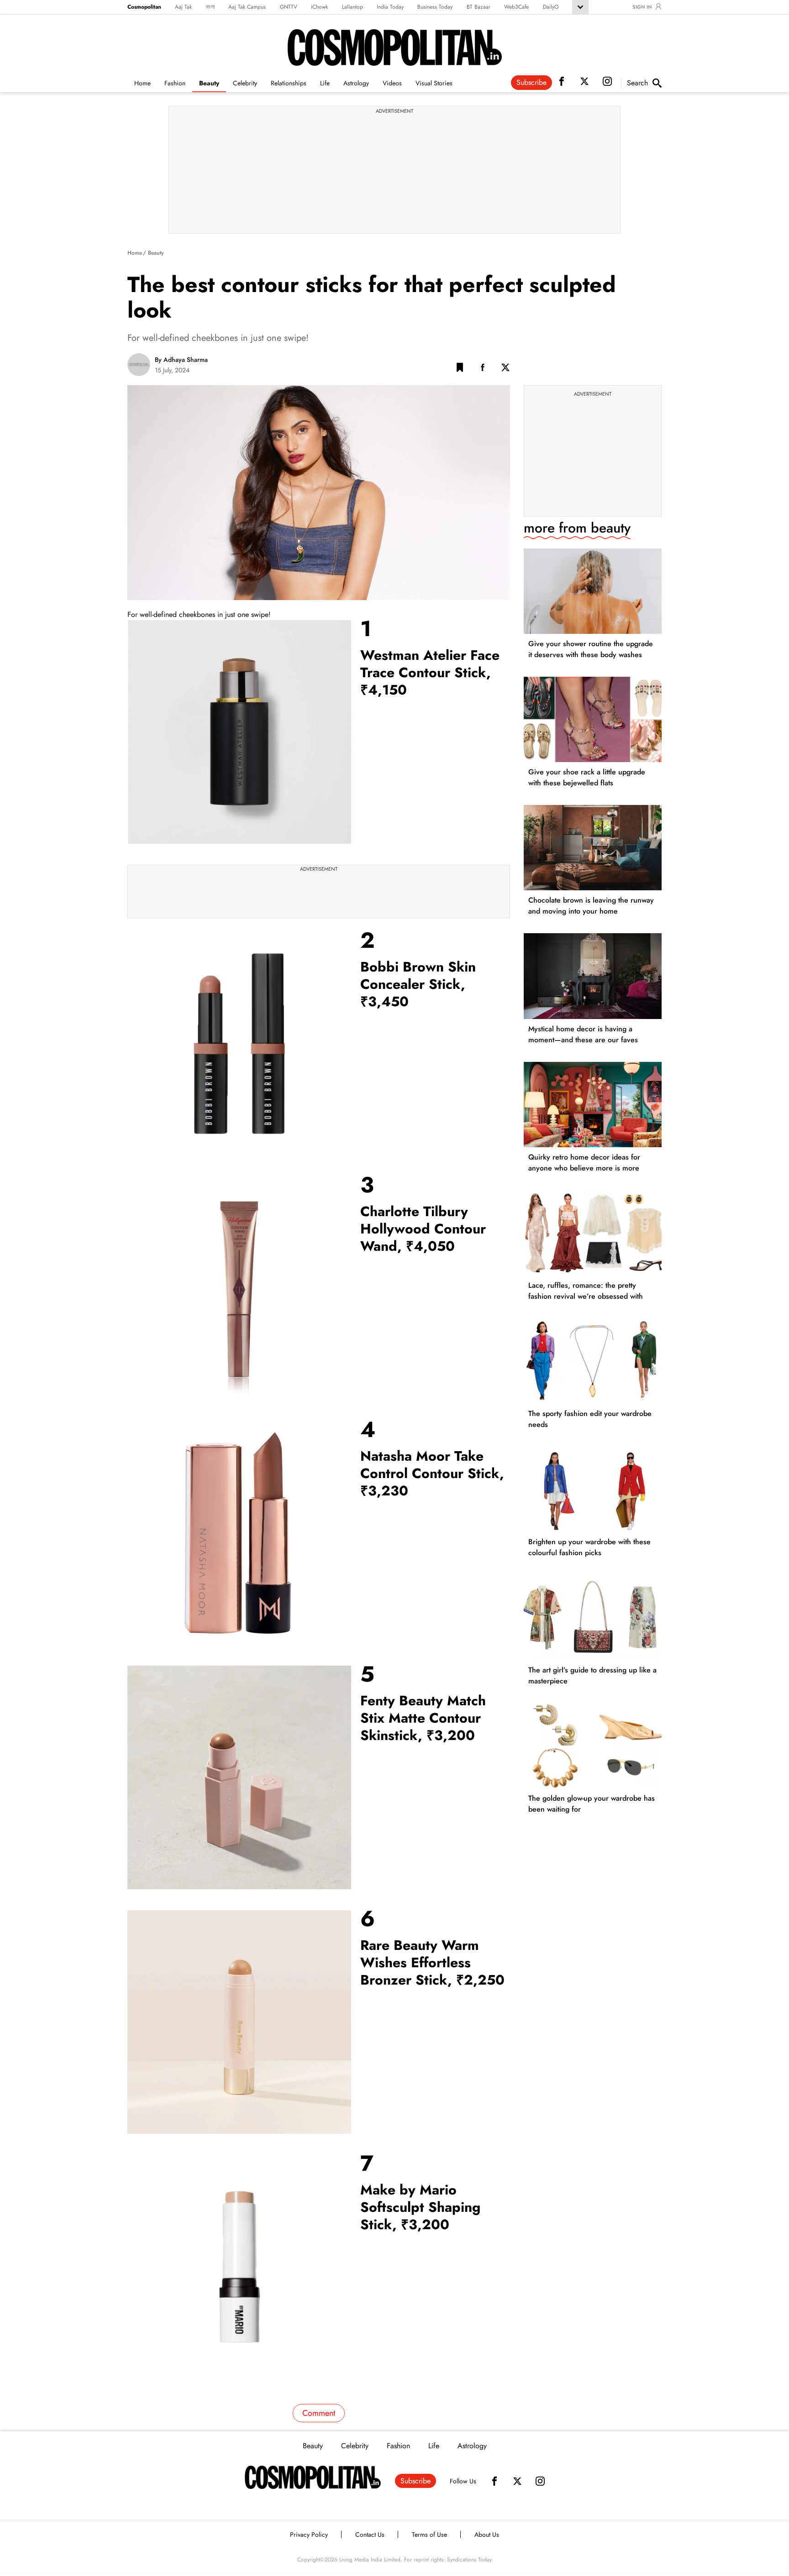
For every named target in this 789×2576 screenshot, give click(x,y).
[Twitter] (517, 2481)
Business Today (435, 7)
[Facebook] (494, 2481)
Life (325, 83)
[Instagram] (540, 2481)
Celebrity (245, 83)
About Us (487, 2534)
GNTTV (289, 7)
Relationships (289, 83)
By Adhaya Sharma (181, 360)
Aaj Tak (183, 7)
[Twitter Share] (505, 369)
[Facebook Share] (483, 369)
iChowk (319, 7)
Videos (392, 83)
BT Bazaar (479, 7)
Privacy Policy (309, 2534)
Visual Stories (434, 83)
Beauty (209, 83)
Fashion (175, 83)
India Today (390, 7)
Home (142, 83)
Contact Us (370, 2534)
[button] (460, 369)
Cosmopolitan (144, 7)
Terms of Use (429, 2534)
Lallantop (352, 7)
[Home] (313, 2477)
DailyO (551, 7)
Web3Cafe (516, 7)
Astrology (356, 83)
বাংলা (210, 7)
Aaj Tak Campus (247, 7)
